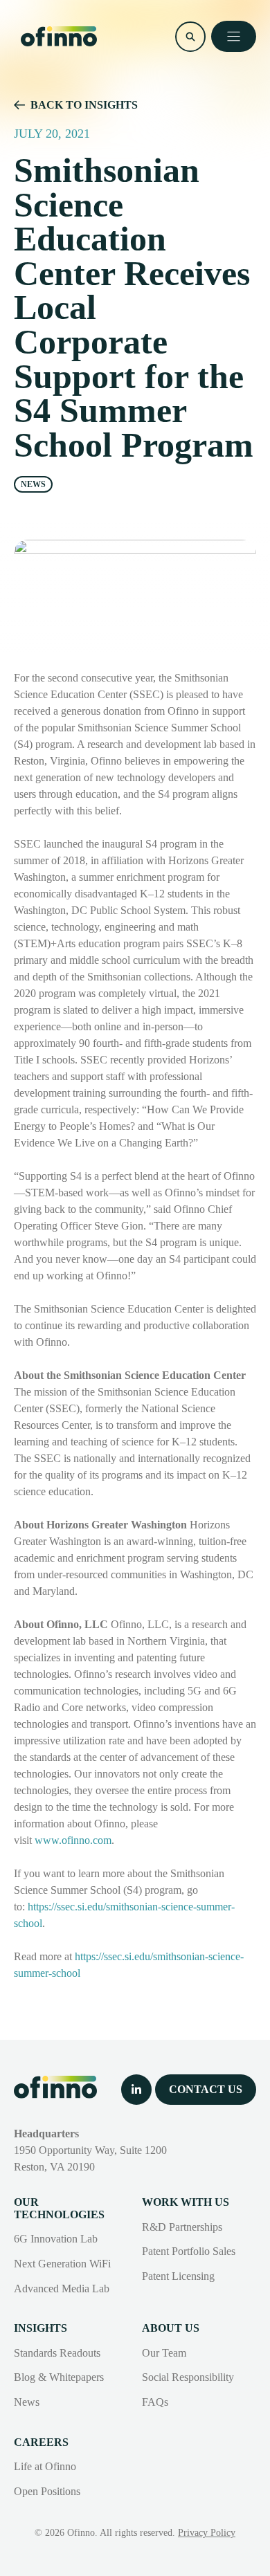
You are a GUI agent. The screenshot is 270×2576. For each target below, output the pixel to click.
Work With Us (186, 2202)
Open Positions (47, 2491)
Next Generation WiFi (62, 2264)
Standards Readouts (57, 2353)
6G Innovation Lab (56, 2239)
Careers (41, 2442)
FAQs (155, 2402)
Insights (40, 2328)
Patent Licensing (178, 2276)
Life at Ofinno (45, 2466)
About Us (171, 2328)
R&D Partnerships (182, 2227)
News (27, 2402)
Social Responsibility (188, 2377)
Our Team (164, 2353)
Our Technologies (59, 2208)
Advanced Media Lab (62, 2289)
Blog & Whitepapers (59, 2377)
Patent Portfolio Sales (189, 2251)
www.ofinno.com (73, 1840)
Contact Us (206, 2089)
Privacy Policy (207, 2533)
